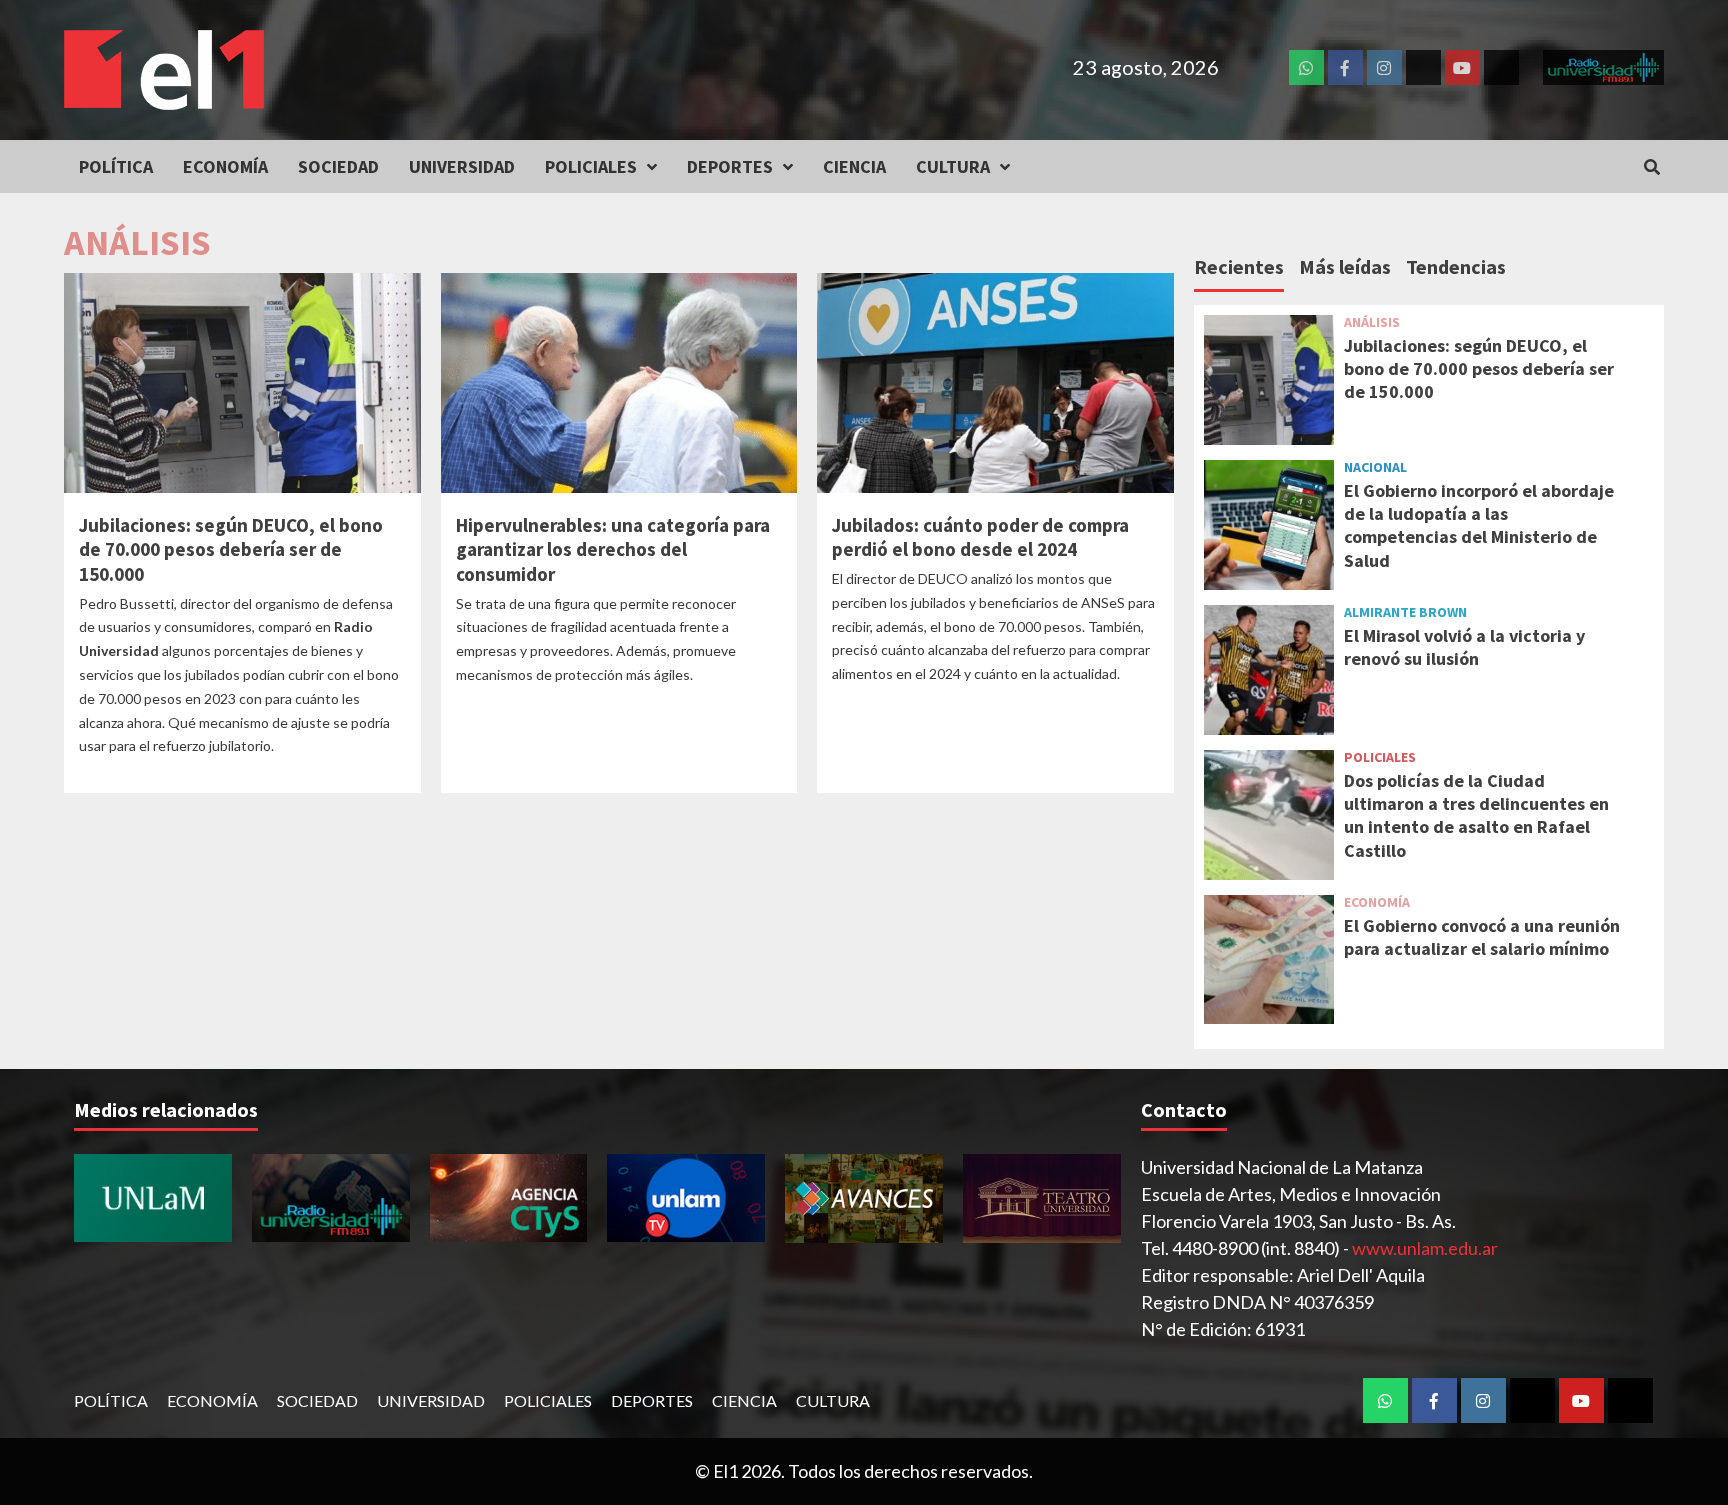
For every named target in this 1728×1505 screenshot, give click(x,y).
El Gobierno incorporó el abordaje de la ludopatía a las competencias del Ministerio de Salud (1479, 525)
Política (116, 166)
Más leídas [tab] (1345, 266)
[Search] (1651, 167)
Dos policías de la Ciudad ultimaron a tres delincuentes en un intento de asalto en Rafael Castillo (1476, 815)
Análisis (1372, 322)
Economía (225, 166)
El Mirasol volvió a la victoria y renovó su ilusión (1464, 647)
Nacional (1375, 467)
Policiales (591, 166)
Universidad (462, 166)
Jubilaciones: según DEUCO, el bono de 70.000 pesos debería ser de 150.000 (231, 549)
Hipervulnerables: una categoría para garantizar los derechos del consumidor (613, 549)
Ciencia (854, 166)
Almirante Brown (1405, 612)
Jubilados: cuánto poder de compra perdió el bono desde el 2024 (980, 537)
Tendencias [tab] (1456, 266)
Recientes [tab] (1239, 266)
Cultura (953, 166)
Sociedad (338, 166)
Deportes (730, 166)
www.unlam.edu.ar (1425, 1248)
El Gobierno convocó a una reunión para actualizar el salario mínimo (1482, 937)
